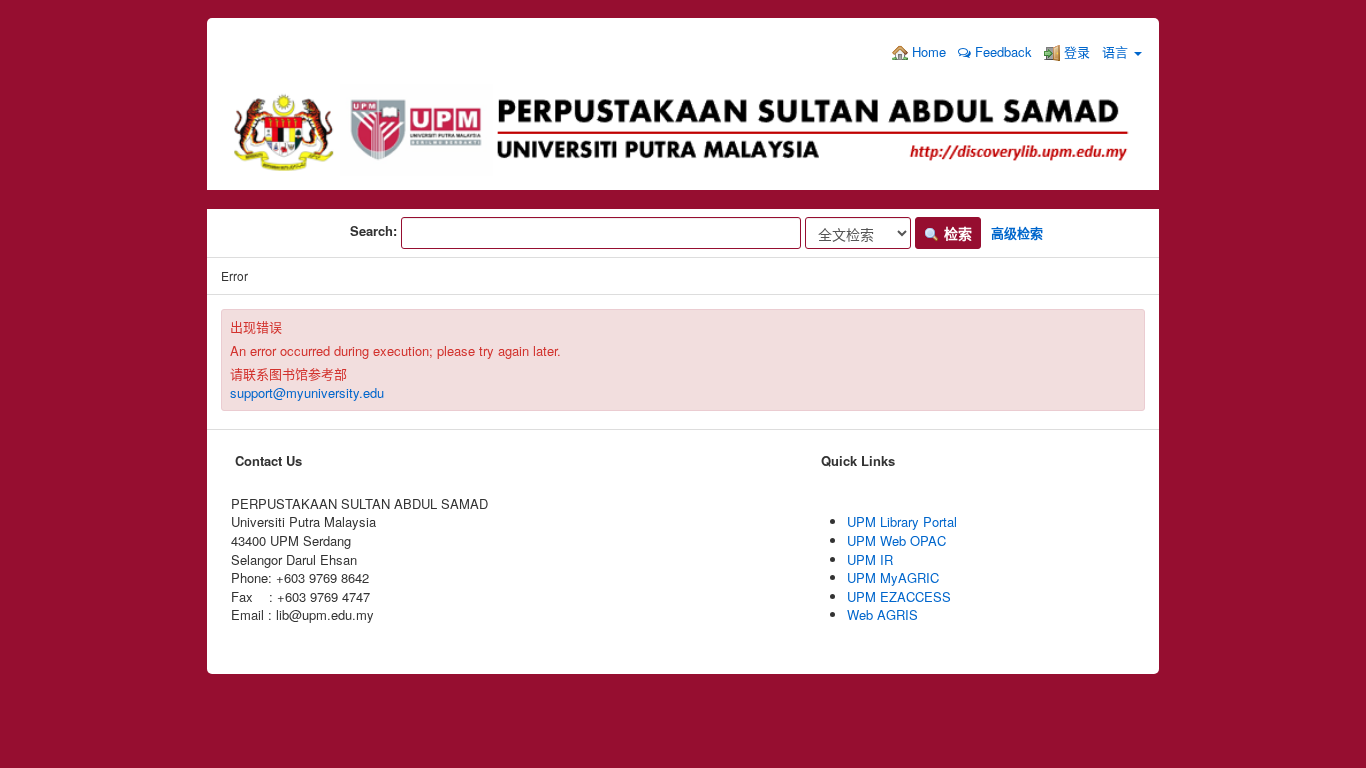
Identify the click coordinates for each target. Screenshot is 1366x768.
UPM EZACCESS (899, 596)
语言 (1117, 51)
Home (927, 51)
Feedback (1001, 51)
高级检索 (1017, 232)
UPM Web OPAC (896, 540)
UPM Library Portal (902, 521)
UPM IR (870, 559)
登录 (1075, 51)
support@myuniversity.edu (307, 392)
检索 (956, 233)
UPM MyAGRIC (893, 577)
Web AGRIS (882, 614)
